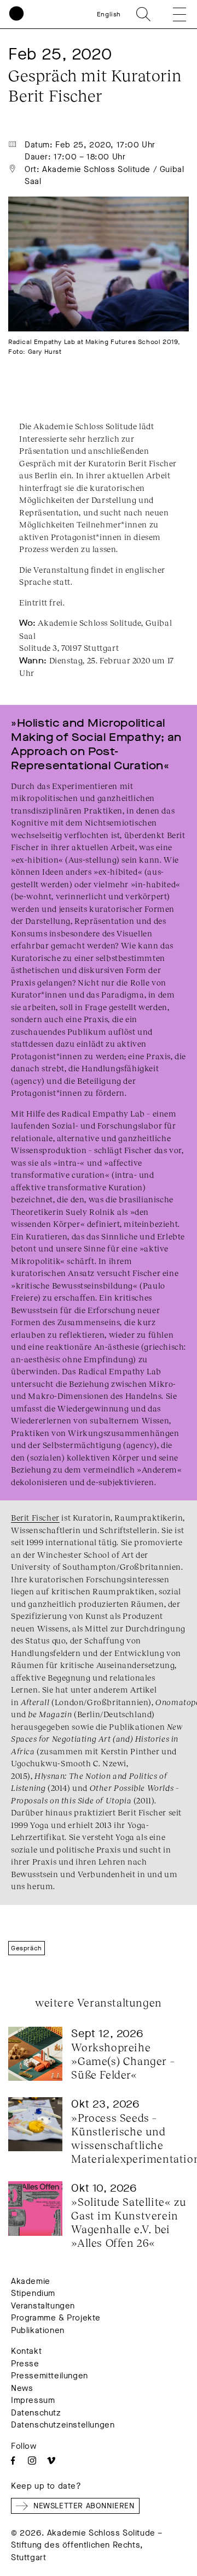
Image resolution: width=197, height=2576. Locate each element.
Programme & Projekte (56, 2318)
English (109, 14)
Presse (25, 2364)
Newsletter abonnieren (84, 2506)
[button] (172, 14)
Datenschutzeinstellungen (63, 2425)
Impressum (33, 2400)
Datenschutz (36, 2413)
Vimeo (51, 2461)
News (22, 2388)
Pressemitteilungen (50, 2376)
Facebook (13, 2461)
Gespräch (27, 1948)
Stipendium (33, 2293)
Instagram (32, 2461)
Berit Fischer (35, 1517)
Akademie (31, 2281)
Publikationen (38, 2330)
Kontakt (26, 2351)
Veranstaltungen (43, 2306)
